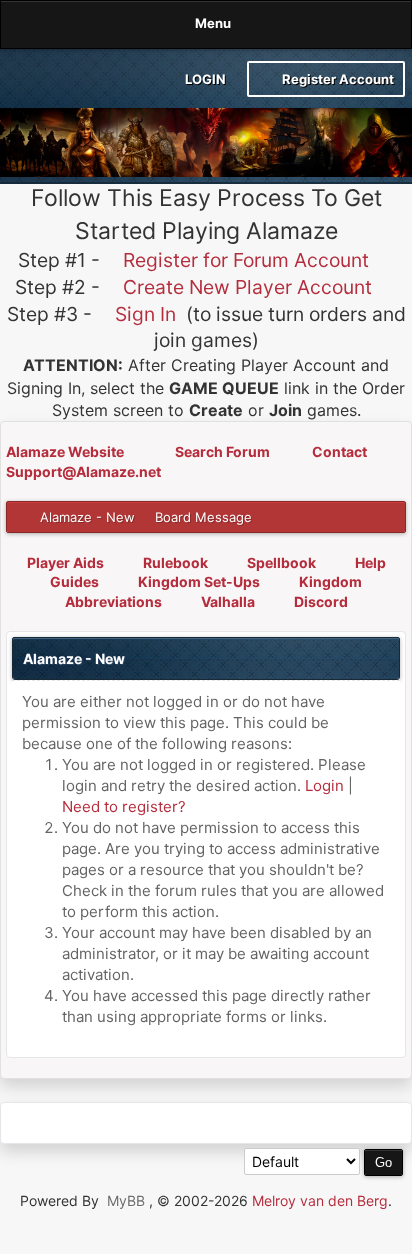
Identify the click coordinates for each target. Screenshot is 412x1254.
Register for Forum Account (246, 260)
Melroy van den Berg (320, 1200)
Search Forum (224, 451)
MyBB (126, 1200)
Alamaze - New (87, 517)
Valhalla (228, 601)
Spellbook (281, 562)
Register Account (336, 79)
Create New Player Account (247, 287)
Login (204, 79)
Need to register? (124, 806)
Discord (321, 601)
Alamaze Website (66, 451)
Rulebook (175, 562)
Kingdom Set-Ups (199, 581)
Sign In (145, 314)
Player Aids (65, 562)
